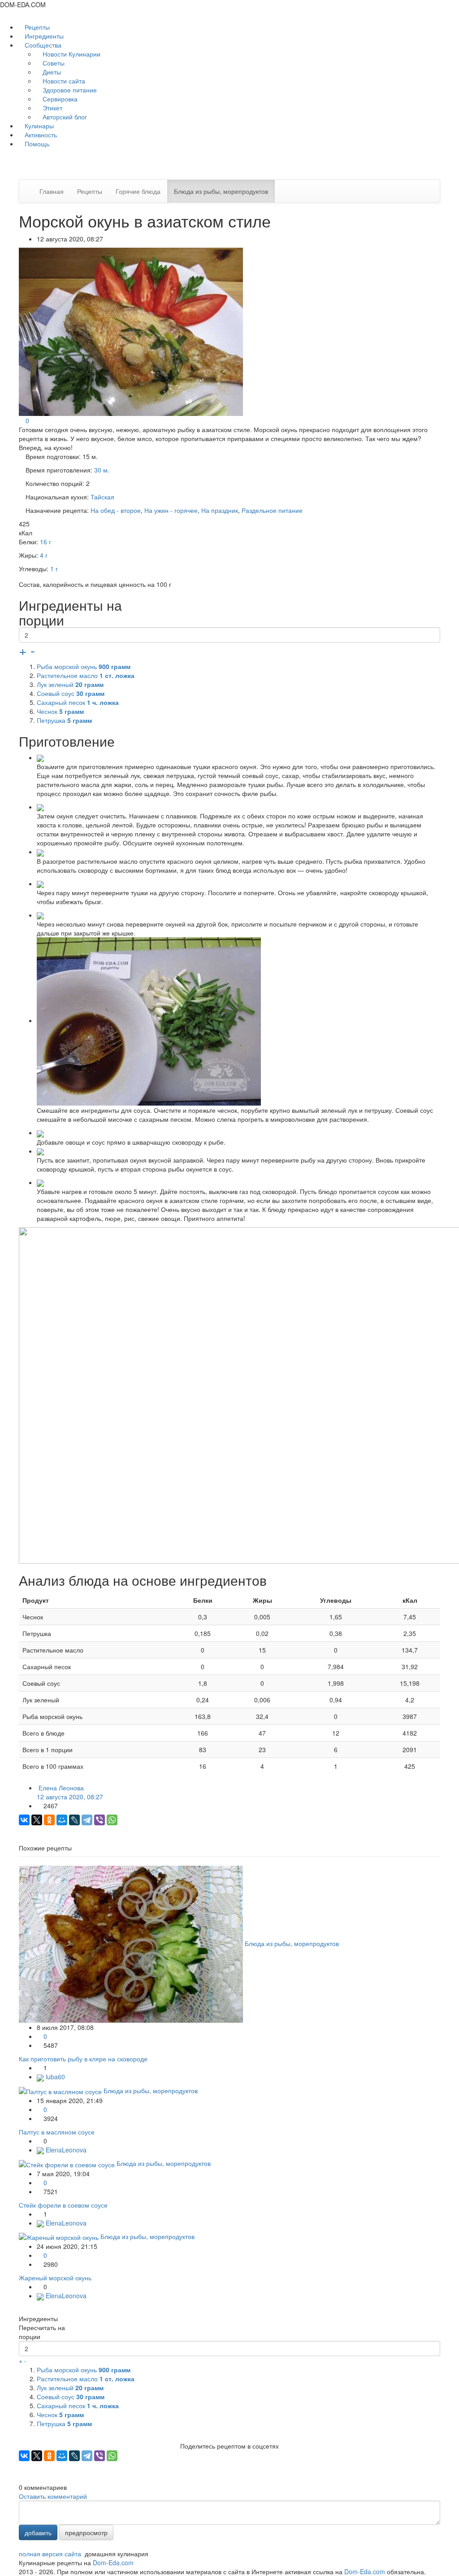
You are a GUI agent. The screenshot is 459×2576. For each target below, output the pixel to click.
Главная (52, 191)
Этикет (52, 108)
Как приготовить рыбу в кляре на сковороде (83, 2059)
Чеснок (60, 711)
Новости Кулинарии (71, 54)
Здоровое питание (69, 90)
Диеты (51, 72)
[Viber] (100, 1820)
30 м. (102, 470)
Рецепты (36, 27)
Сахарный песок (78, 702)
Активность (40, 135)
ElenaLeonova (65, 2150)
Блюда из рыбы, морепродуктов (221, 191)
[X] (37, 1820)
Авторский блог (64, 117)
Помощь (36, 144)
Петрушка (64, 720)
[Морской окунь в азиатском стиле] (132, 331)
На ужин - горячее (171, 510)
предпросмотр (86, 2532)
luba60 (54, 2077)
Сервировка (59, 99)
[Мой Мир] (62, 1820)
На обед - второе (116, 510)
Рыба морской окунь (84, 666)
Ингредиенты (43, 36)
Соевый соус (71, 693)
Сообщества (43, 45)
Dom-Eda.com (113, 2563)
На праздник (220, 510)
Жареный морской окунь (55, 2278)
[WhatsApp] (112, 1820)
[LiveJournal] (74, 1820)
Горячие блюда (138, 191)
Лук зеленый (70, 684)
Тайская (102, 497)
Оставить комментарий (53, 2496)
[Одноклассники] (49, 1820)
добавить (38, 2532)
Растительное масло (86, 675)
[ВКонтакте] (24, 1820)
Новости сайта (63, 81)
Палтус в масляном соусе (57, 2132)
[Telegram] (87, 1820)
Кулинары (38, 126)
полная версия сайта (50, 2554)
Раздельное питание (272, 510)
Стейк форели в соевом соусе (63, 2205)
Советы (53, 63)
